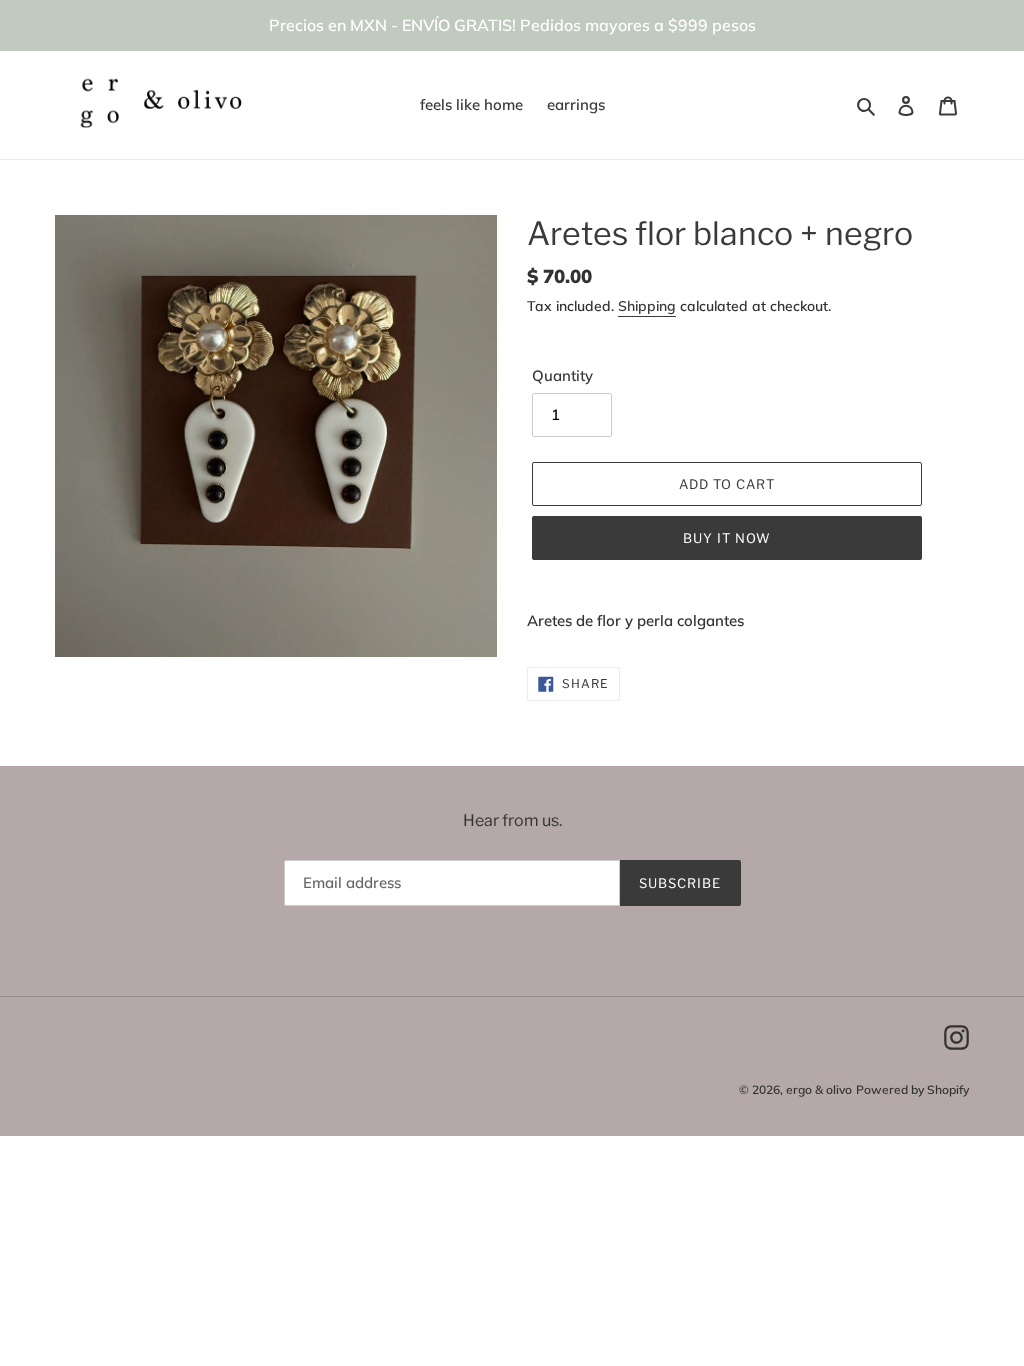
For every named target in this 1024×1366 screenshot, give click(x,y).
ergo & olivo (819, 1089)
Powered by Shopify (912, 1089)
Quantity (562, 375)
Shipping (647, 306)
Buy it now (727, 538)
